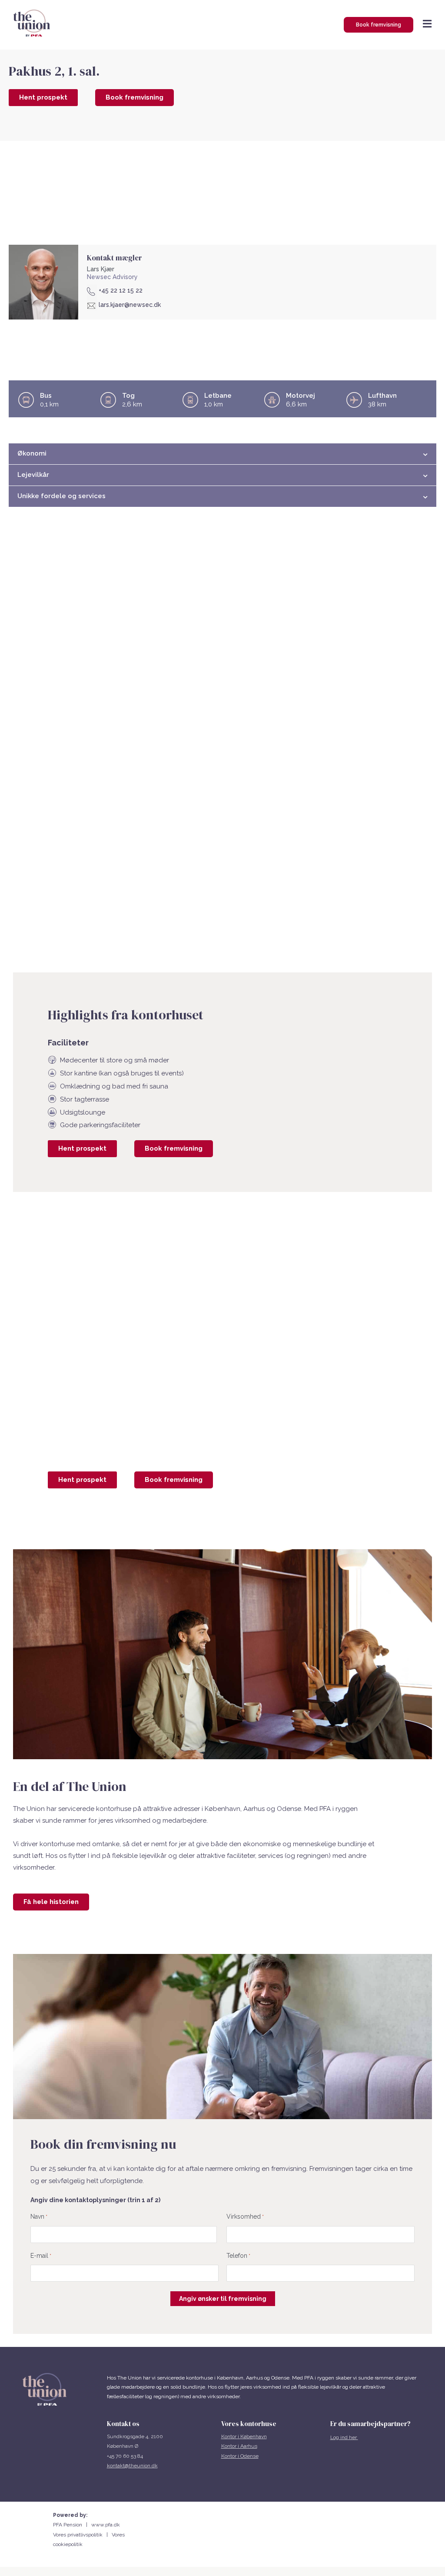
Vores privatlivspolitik (80, 2535)
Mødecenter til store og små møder (115, 1060)
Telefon (238, 2256)
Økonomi (32, 453)
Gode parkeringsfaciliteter (100, 1125)
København (254, 2436)
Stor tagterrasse (85, 1099)
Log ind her (344, 2437)
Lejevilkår (33, 475)
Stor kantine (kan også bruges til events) (122, 1073)
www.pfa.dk (106, 2525)
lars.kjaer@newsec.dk (130, 305)
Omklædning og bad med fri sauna (114, 1086)
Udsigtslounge (83, 1112)
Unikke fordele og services (61, 496)
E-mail (41, 2256)
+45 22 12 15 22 (121, 290)
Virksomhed (245, 2217)
